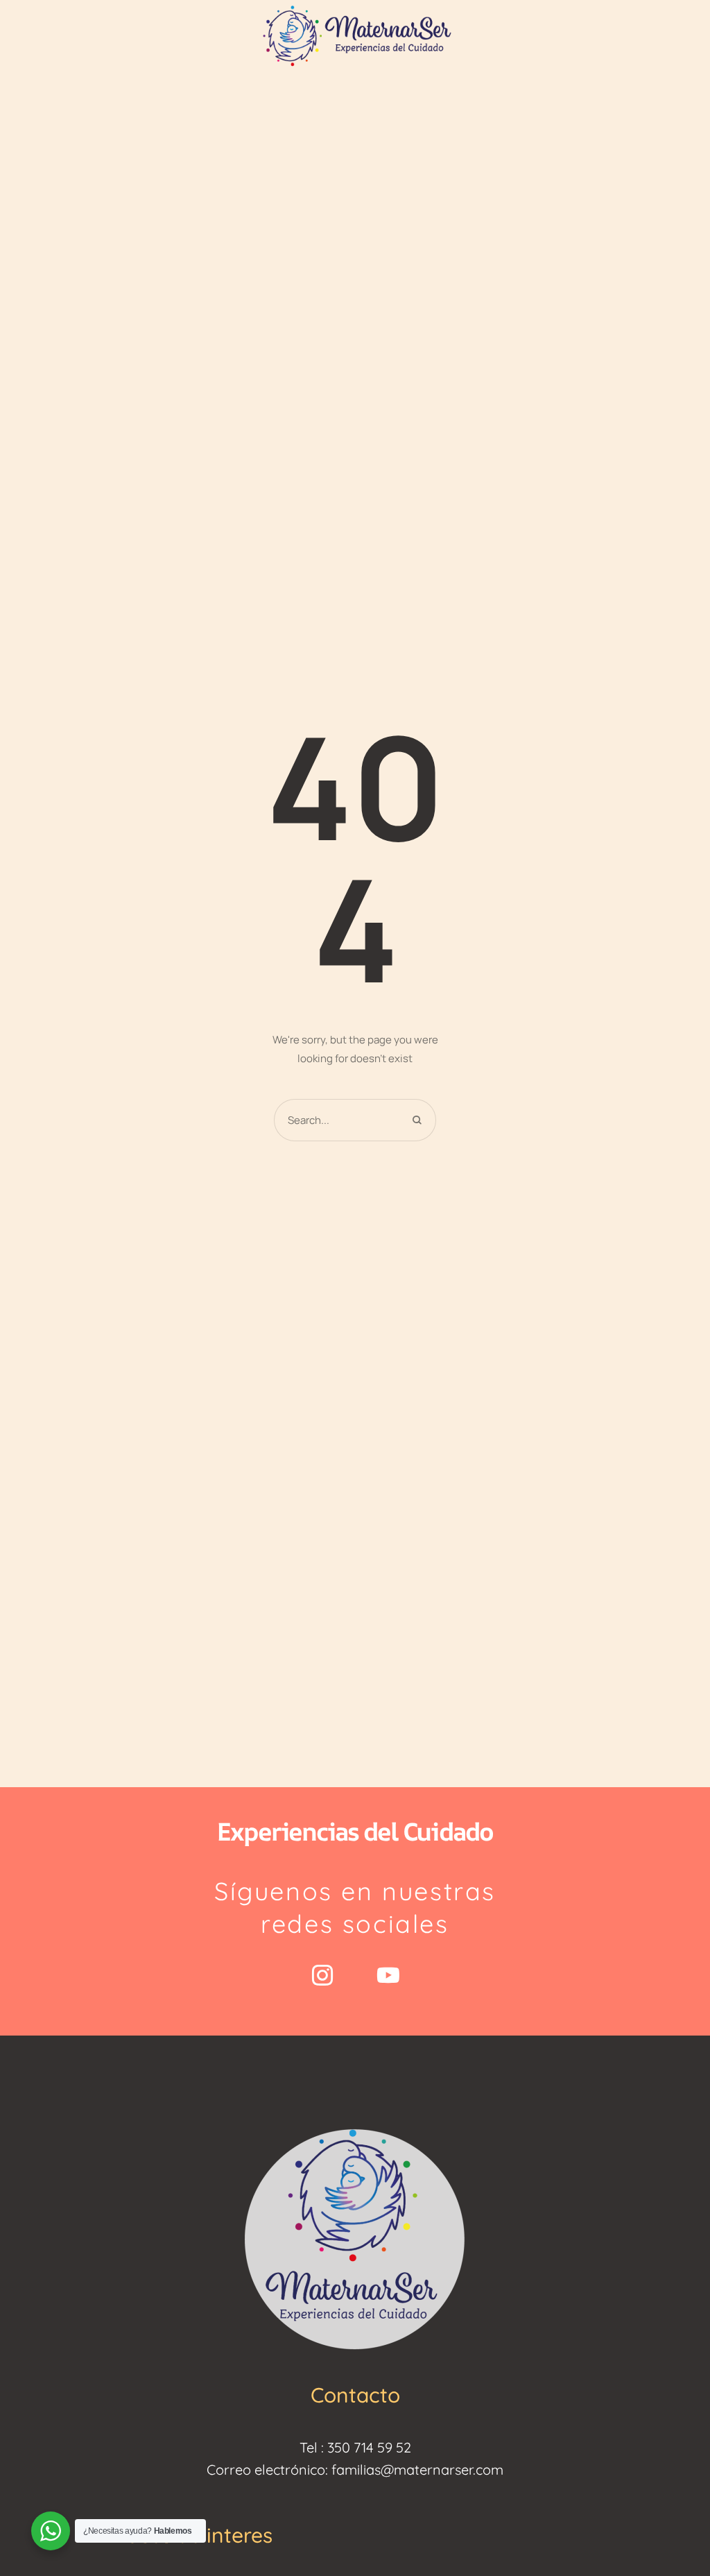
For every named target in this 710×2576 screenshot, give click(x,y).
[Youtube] (388, 1975)
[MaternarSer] (355, 34)
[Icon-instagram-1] (322, 1975)
